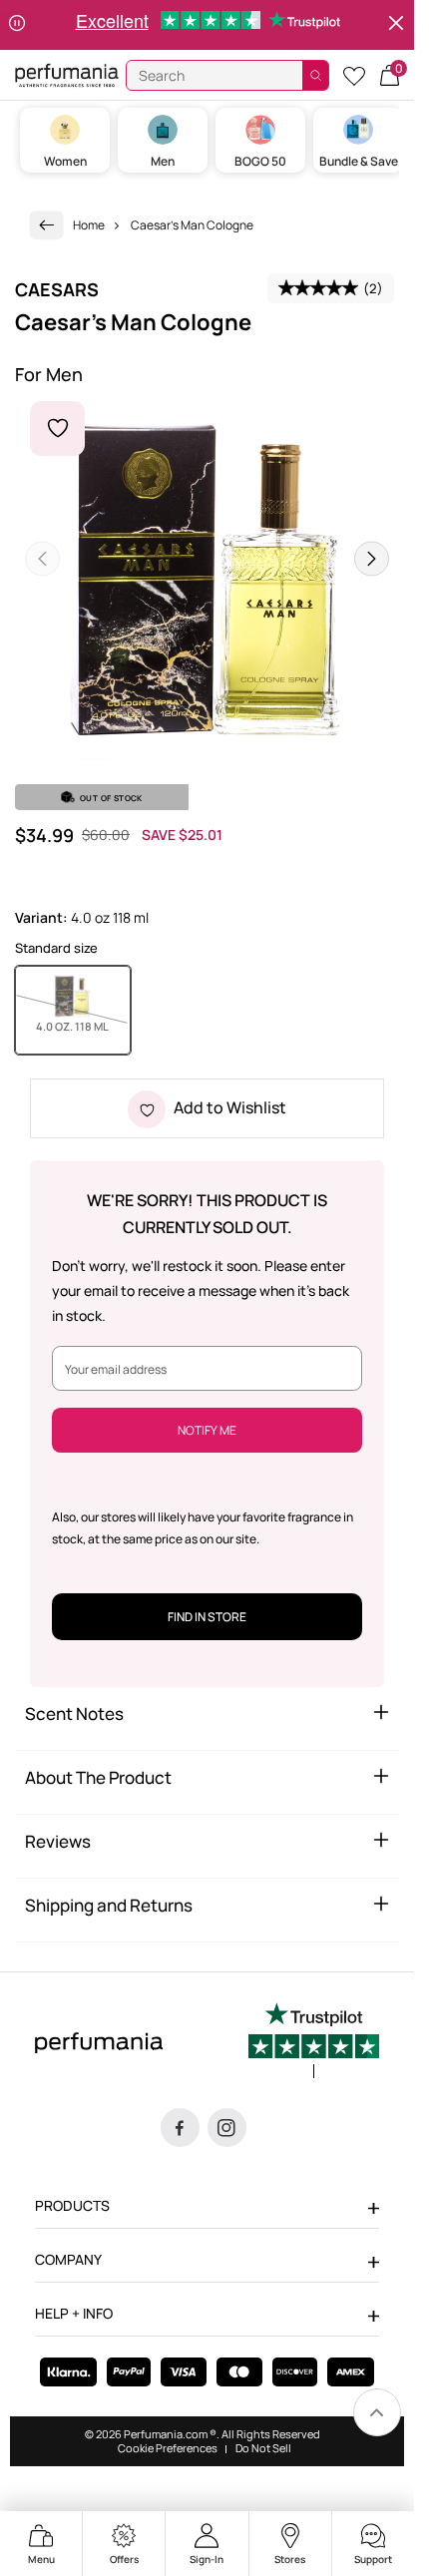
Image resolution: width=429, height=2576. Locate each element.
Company (68, 2259)
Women (65, 161)
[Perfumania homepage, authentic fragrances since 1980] (67, 74)
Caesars (57, 289)
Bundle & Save (359, 161)
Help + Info (74, 2313)
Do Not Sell (263, 2448)
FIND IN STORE (207, 1617)
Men (163, 161)
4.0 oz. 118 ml (83, 1026)
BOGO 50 (260, 161)
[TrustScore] (314, 2040)
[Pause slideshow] (17, 25)
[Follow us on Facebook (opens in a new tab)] (180, 2128)
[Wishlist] (354, 75)
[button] (390, 75)
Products (72, 2205)
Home (89, 225)
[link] (47, 225)
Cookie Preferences (168, 2448)
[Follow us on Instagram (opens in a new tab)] (227, 2128)
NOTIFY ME (207, 1430)
